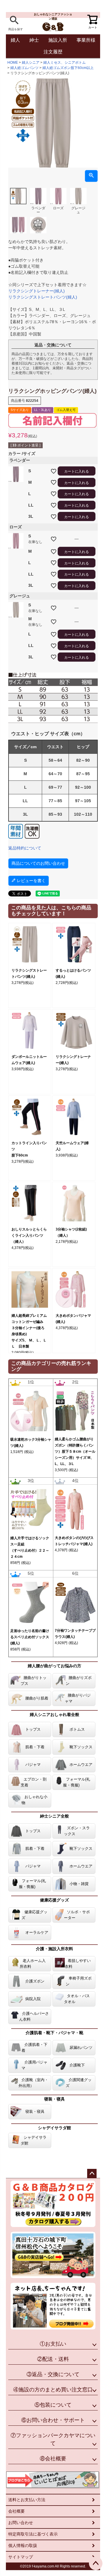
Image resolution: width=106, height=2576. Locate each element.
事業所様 (86, 40)
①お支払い (53, 2344)
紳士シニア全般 (54, 1816)
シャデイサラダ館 (54, 2128)
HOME (13, 63)
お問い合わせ (21, 2523)
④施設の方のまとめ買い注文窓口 (53, 2390)
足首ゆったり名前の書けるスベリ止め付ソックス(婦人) (30, 1637)
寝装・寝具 (54, 2099)
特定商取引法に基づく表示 (33, 2534)
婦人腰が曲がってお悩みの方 (54, 1666)
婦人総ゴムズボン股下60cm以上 (68, 68)
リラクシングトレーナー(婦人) (37, 291)
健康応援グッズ (54, 1900)
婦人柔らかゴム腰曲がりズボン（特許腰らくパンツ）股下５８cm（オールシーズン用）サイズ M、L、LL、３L (75, 1451)
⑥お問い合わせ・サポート (53, 2420)
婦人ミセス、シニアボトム (64, 63)
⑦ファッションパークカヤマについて (53, 2439)
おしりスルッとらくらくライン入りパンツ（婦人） (29, 1235)
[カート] (91, 18)
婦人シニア (31, 63)
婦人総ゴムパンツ (24, 68)
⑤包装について (53, 2405)
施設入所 (58, 40)
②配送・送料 (53, 2359)
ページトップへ (92, 2174)
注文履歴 (53, 52)
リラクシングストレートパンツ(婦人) (43, 297)
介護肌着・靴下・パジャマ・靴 (54, 2033)
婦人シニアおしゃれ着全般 (54, 1714)
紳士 (34, 40)
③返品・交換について (53, 2374)
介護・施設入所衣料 (54, 1949)
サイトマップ (21, 2557)
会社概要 (16, 2511)
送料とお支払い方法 (27, 2500)
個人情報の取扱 (23, 2545)
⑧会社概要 (53, 2459)
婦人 (15, 40)
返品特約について (25, 848)
